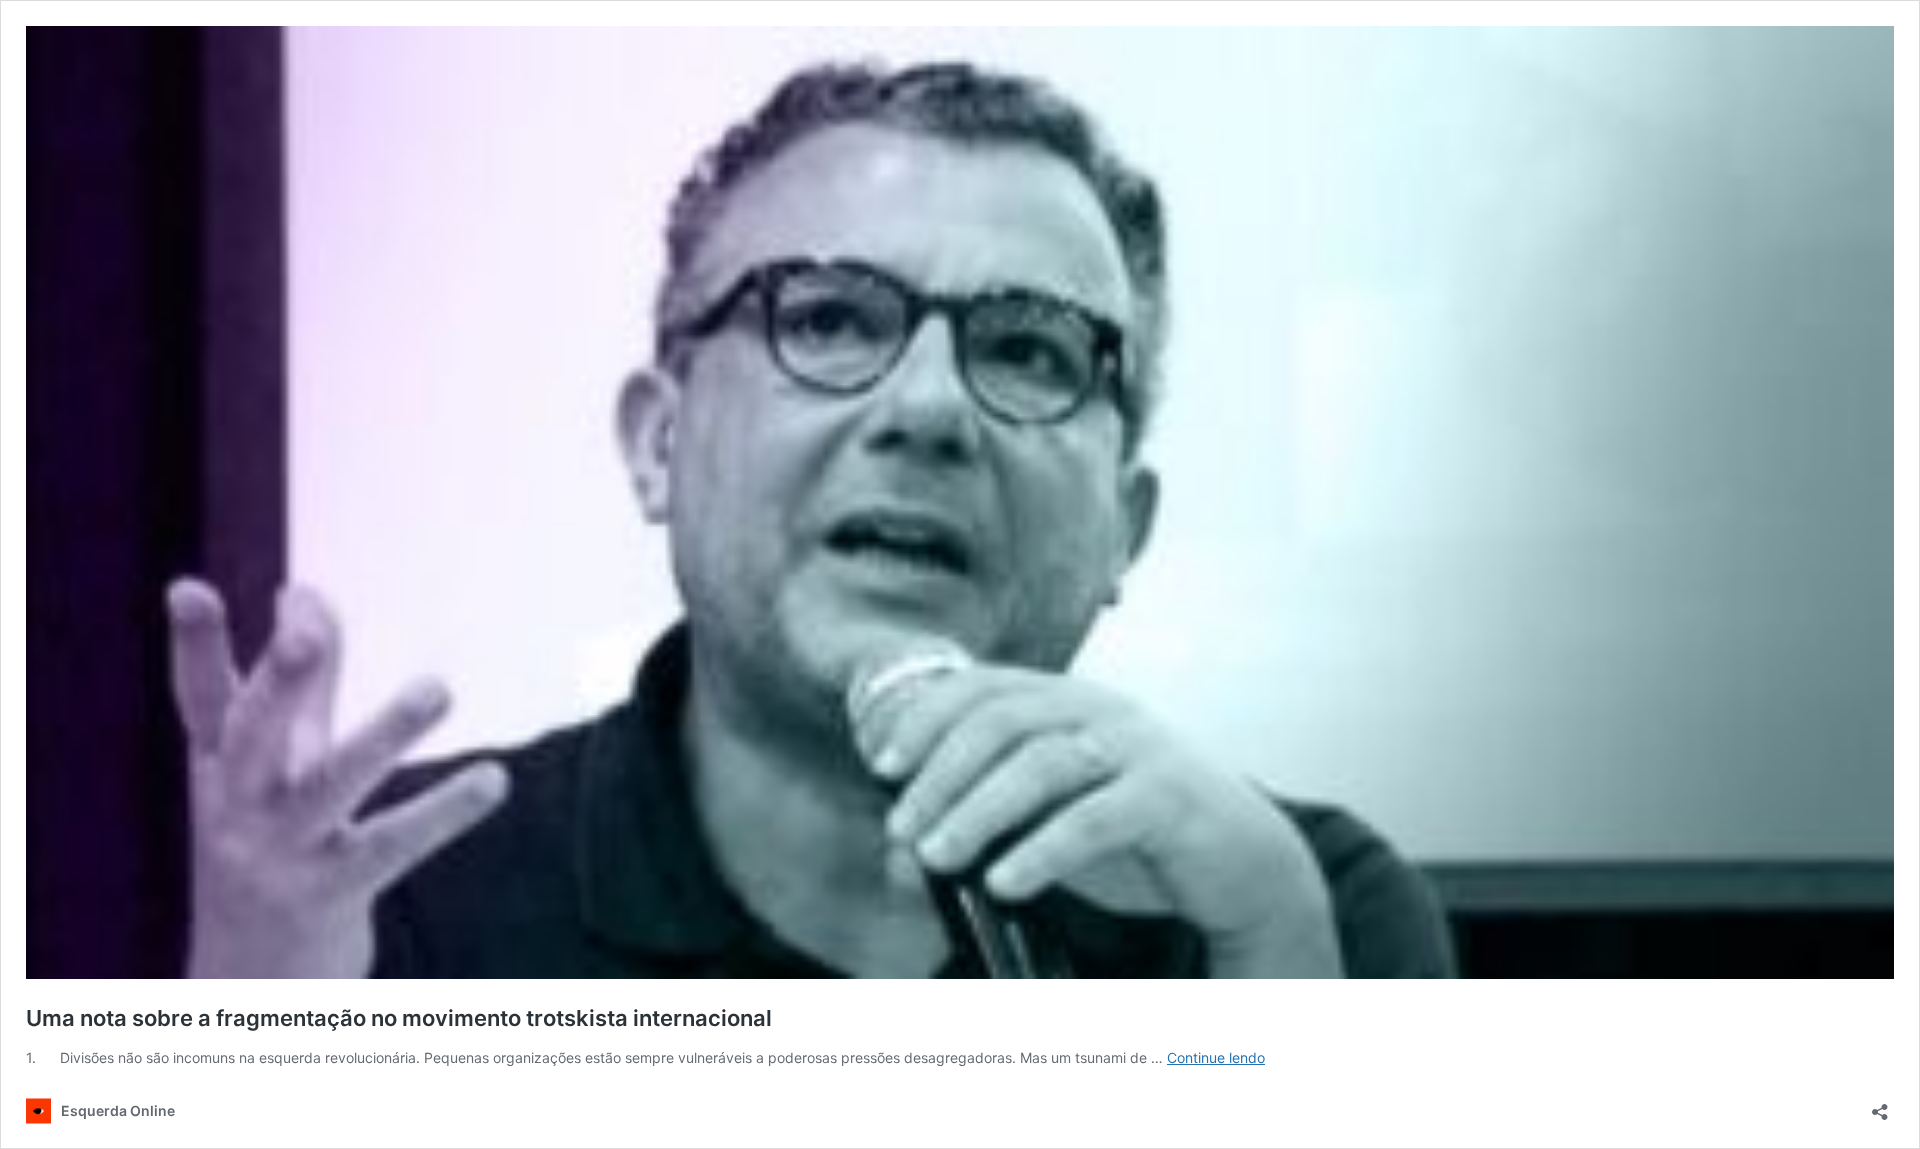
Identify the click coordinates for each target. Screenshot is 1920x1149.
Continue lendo (1216, 1057)
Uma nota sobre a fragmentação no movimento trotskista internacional (399, 1018)
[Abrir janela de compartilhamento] (1880, 1105)
